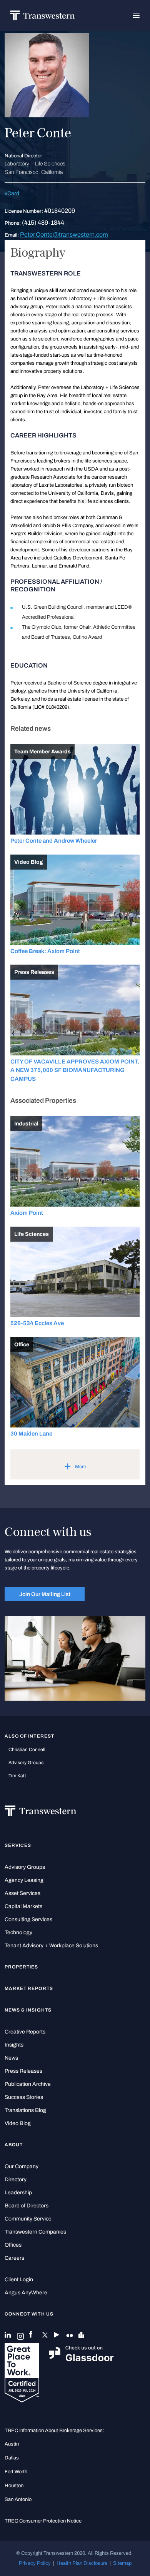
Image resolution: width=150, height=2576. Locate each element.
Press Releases (23, 2071)
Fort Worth (16, 2472)
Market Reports (29, 1988)
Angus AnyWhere (26, 2293)
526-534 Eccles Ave (37, 1323)
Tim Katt (17, 1776)
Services (18, 1845)
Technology (18, 1932)
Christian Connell (27, 1750)
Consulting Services (28, 1919)
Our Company (22, 2166)
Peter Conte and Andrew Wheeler (54, 841)
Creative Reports (25, 2032)
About (14, 2145)
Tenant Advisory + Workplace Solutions (51, 1946)
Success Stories (24, 2097)
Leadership (18, 2193)
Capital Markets (23, 1906)
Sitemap (122, 2563)
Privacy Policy (35, 2563)
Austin (12, 2444)
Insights (14, 2045)
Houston (14, 2485)
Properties (22, 1967)
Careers (14, 2258)
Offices (13, 2245)
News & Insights (28, 2010)
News (11, 2058)
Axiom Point (27, 1213)
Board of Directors (27, 2206)
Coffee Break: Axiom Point (45, 951)
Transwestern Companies (35, 2232)
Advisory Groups (26, 1763)
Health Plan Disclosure (82, 2563)
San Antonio (18, 2499)
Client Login (19, 2280)
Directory (16, 2179)
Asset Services (22, 1893)
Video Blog (18, 2123)
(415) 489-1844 (43, 223)
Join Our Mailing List (45, 1594)
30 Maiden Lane (31, 1434)
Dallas (12, 2458)
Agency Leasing (24, 1880)
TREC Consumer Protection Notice (43, 2521)
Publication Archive (28, 2084)
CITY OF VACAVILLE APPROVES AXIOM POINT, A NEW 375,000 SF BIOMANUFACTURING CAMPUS (75, 1070)
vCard (12, 193)
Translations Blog (25, 2110)
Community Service (28, 2219)
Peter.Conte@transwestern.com (64, 235)
